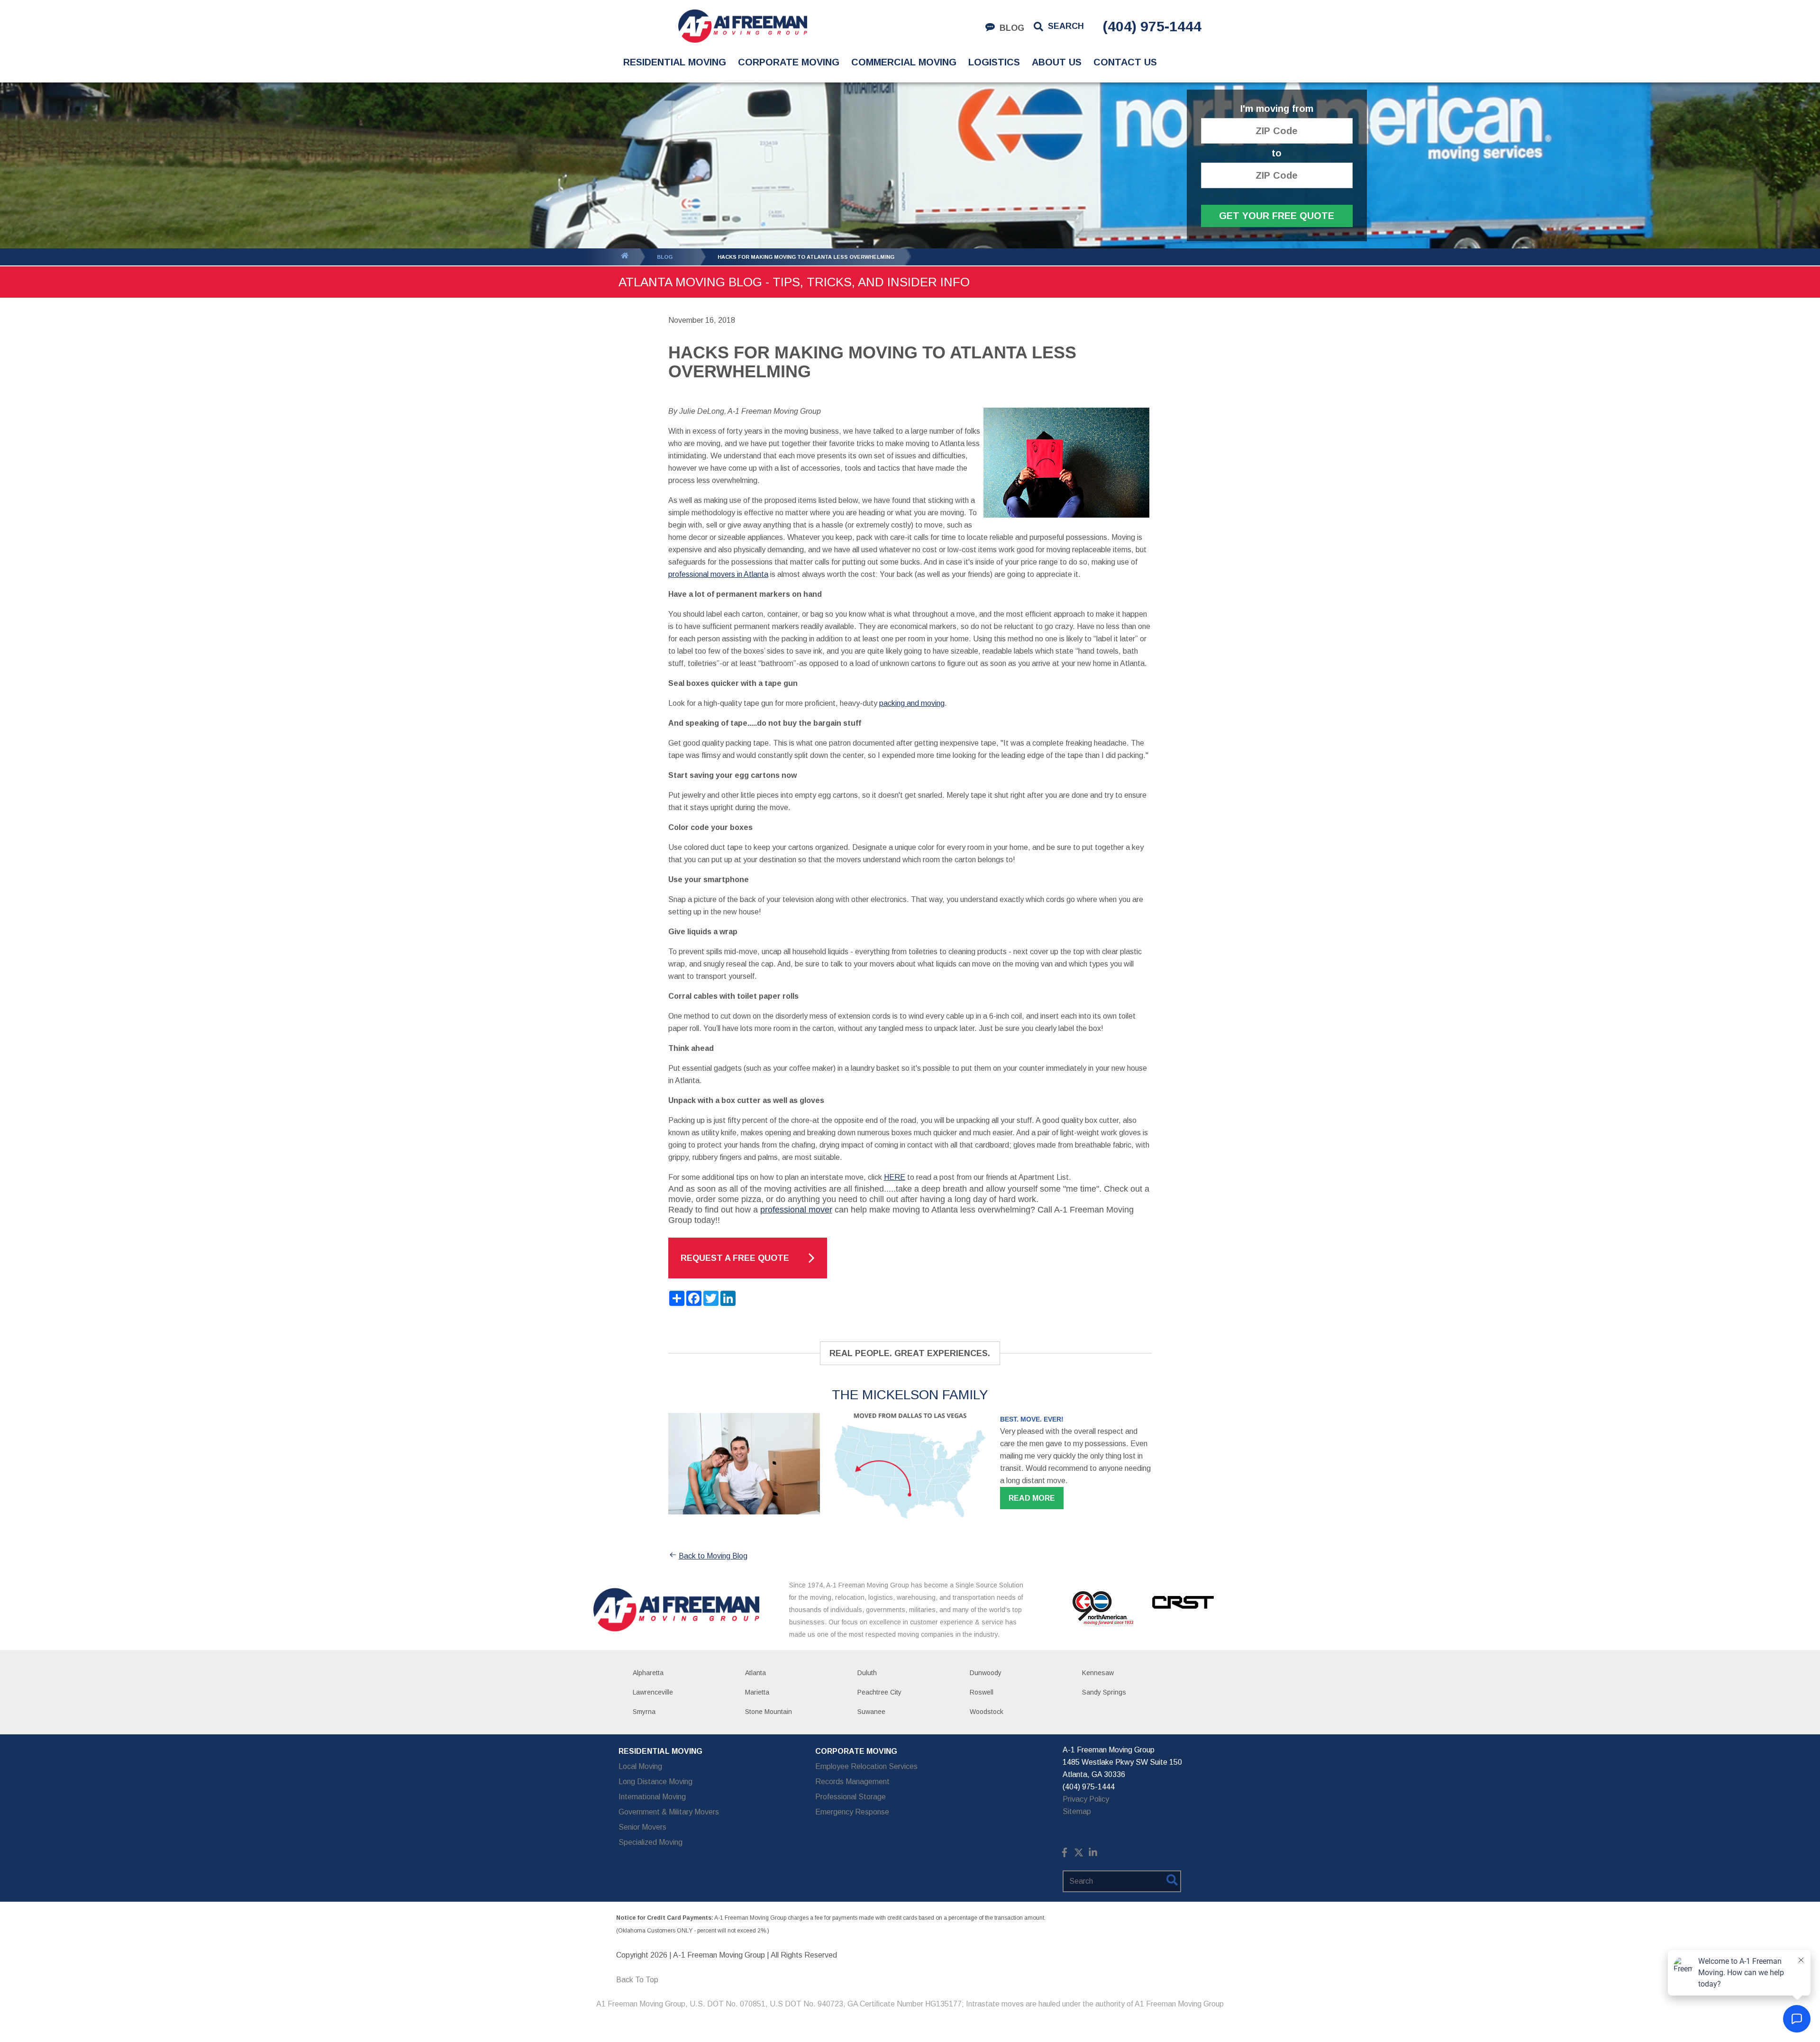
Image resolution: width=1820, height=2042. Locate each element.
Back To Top (637, 1980)
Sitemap (1077, 1811)
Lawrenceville (653, 1692)
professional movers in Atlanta (718, 574)
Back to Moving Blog (713, 1556)
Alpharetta (648, 1673)
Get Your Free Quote (1277, 216)
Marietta (757, 1692)
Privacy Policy (1086, 1799)
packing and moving (912, 703)
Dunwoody (986, 1673)
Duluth (867, 1673)
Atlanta (755, 1673)
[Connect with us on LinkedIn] (1093, 1855)
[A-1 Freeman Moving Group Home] (742, 26)
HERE (895, 1177)
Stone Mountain (769, 1712)
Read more (1032, 1498)
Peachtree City (879, 1692)
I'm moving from (1277, 109)
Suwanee (871, 1712)
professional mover (796, 1210)
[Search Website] (1172, 1882)
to (1277, 153)
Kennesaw (1098, 1673)
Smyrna (644, 1712)
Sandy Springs (1104, 1692)
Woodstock (987, 1712)
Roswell (982, 1692)
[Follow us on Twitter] (1079, 1855)
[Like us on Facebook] (1065, 1855)
